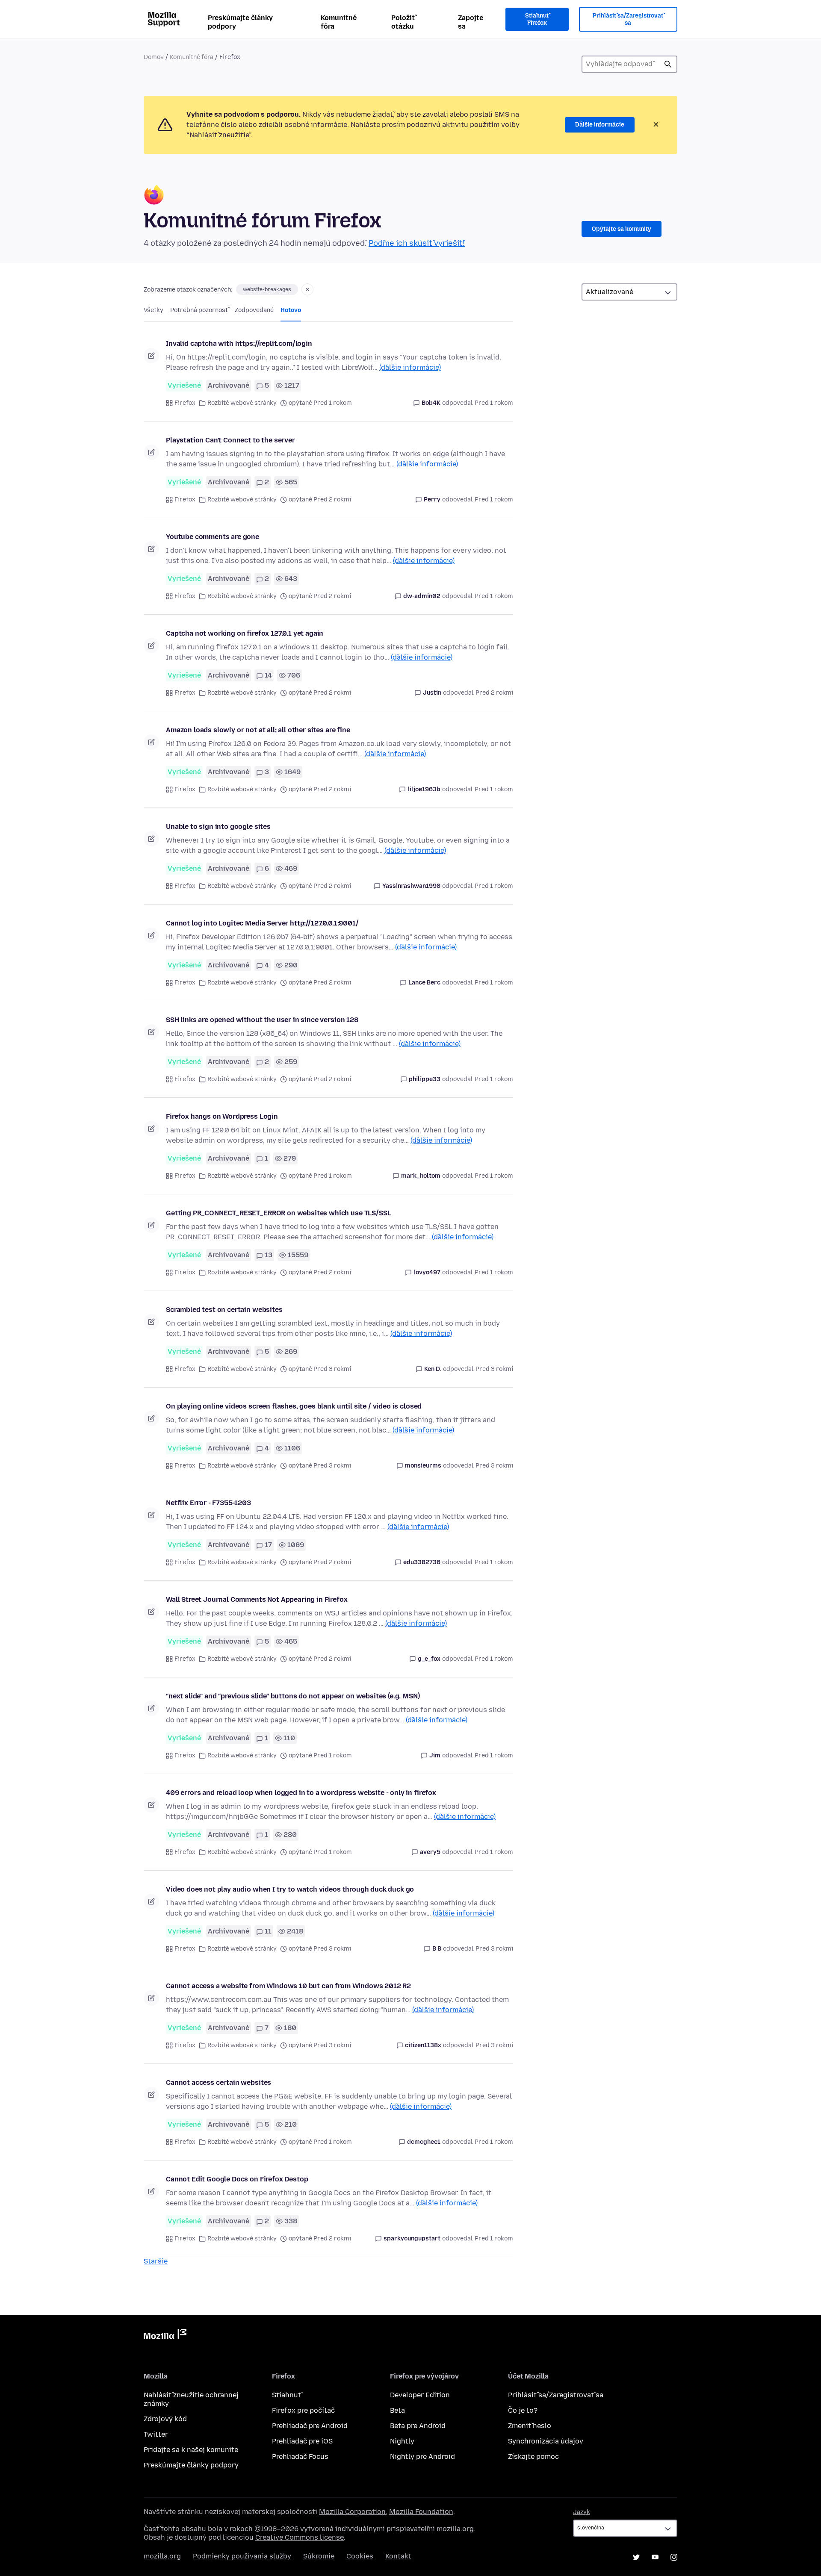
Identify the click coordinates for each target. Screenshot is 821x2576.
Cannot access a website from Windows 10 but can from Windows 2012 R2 (288, 1986)
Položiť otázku (403, 22)
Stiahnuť (286, 2395)
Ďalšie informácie (600, 125)
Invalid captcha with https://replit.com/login (239, 343)
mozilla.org (162, 2556)
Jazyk (582, 2512)
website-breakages (267, 289)
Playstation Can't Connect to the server (230, 440)
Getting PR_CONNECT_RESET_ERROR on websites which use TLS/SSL (278, 1213)
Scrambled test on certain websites (224, 1310)
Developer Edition (420, 2395)
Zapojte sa (471, 22)
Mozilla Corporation (352, 2512)
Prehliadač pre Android (310, 2426)
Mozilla (165, 2336)
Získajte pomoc (533, 2457)
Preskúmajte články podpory (240, 22)
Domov (154, 57)
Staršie (156, 2261)
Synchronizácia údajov (546, 2441)
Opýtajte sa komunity (622, 229)
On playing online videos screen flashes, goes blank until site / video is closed (294, 1406)
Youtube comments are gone (213, 537)
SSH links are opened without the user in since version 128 (262, 1020)
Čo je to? (523, 2410)
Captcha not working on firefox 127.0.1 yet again (245, 633)
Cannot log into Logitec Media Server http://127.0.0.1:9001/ (262, 923)
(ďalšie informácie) (410, 367)
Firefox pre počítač (303, 2410)
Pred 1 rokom (494, 403)
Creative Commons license (300, 2537)
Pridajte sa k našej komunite (191, 2450)
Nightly (402, 2441)
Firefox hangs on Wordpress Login (222, 1116)
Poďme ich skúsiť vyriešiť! (417, 243)
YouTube (655, 2557)
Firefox (185, 403)
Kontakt (398, 2556)
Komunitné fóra (339, 22)
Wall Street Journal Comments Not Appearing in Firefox (257, 1599)
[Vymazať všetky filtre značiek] (307, 289)
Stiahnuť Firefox (537, 19)
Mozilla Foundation (421, 2512)
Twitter (156, 2434)
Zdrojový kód (165, 2419)
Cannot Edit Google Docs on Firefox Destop (237, 2179)
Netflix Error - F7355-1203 (208, 1503)
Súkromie (319, 2556)
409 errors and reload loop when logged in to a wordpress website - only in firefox (301, 1793)
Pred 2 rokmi (494, 693)
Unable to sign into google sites (218, 827)
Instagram (674, 2557)
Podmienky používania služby (242, 2556)
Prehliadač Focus (300, 2457)
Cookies (360, 2556)
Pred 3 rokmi (494, 1369)
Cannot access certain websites (219, 2082)
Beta (397, 2410)
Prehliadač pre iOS (302, 2441)
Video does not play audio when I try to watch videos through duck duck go (290, 1889)
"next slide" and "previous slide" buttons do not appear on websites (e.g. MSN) (293, 1696)
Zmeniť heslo (530, 2426)
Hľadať (668, 64)
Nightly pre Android (422, 2457)
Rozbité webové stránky (242, 403)
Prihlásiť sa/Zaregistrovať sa (628, 19)
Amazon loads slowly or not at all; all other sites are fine (258, 730)
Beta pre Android (418, 2426)
